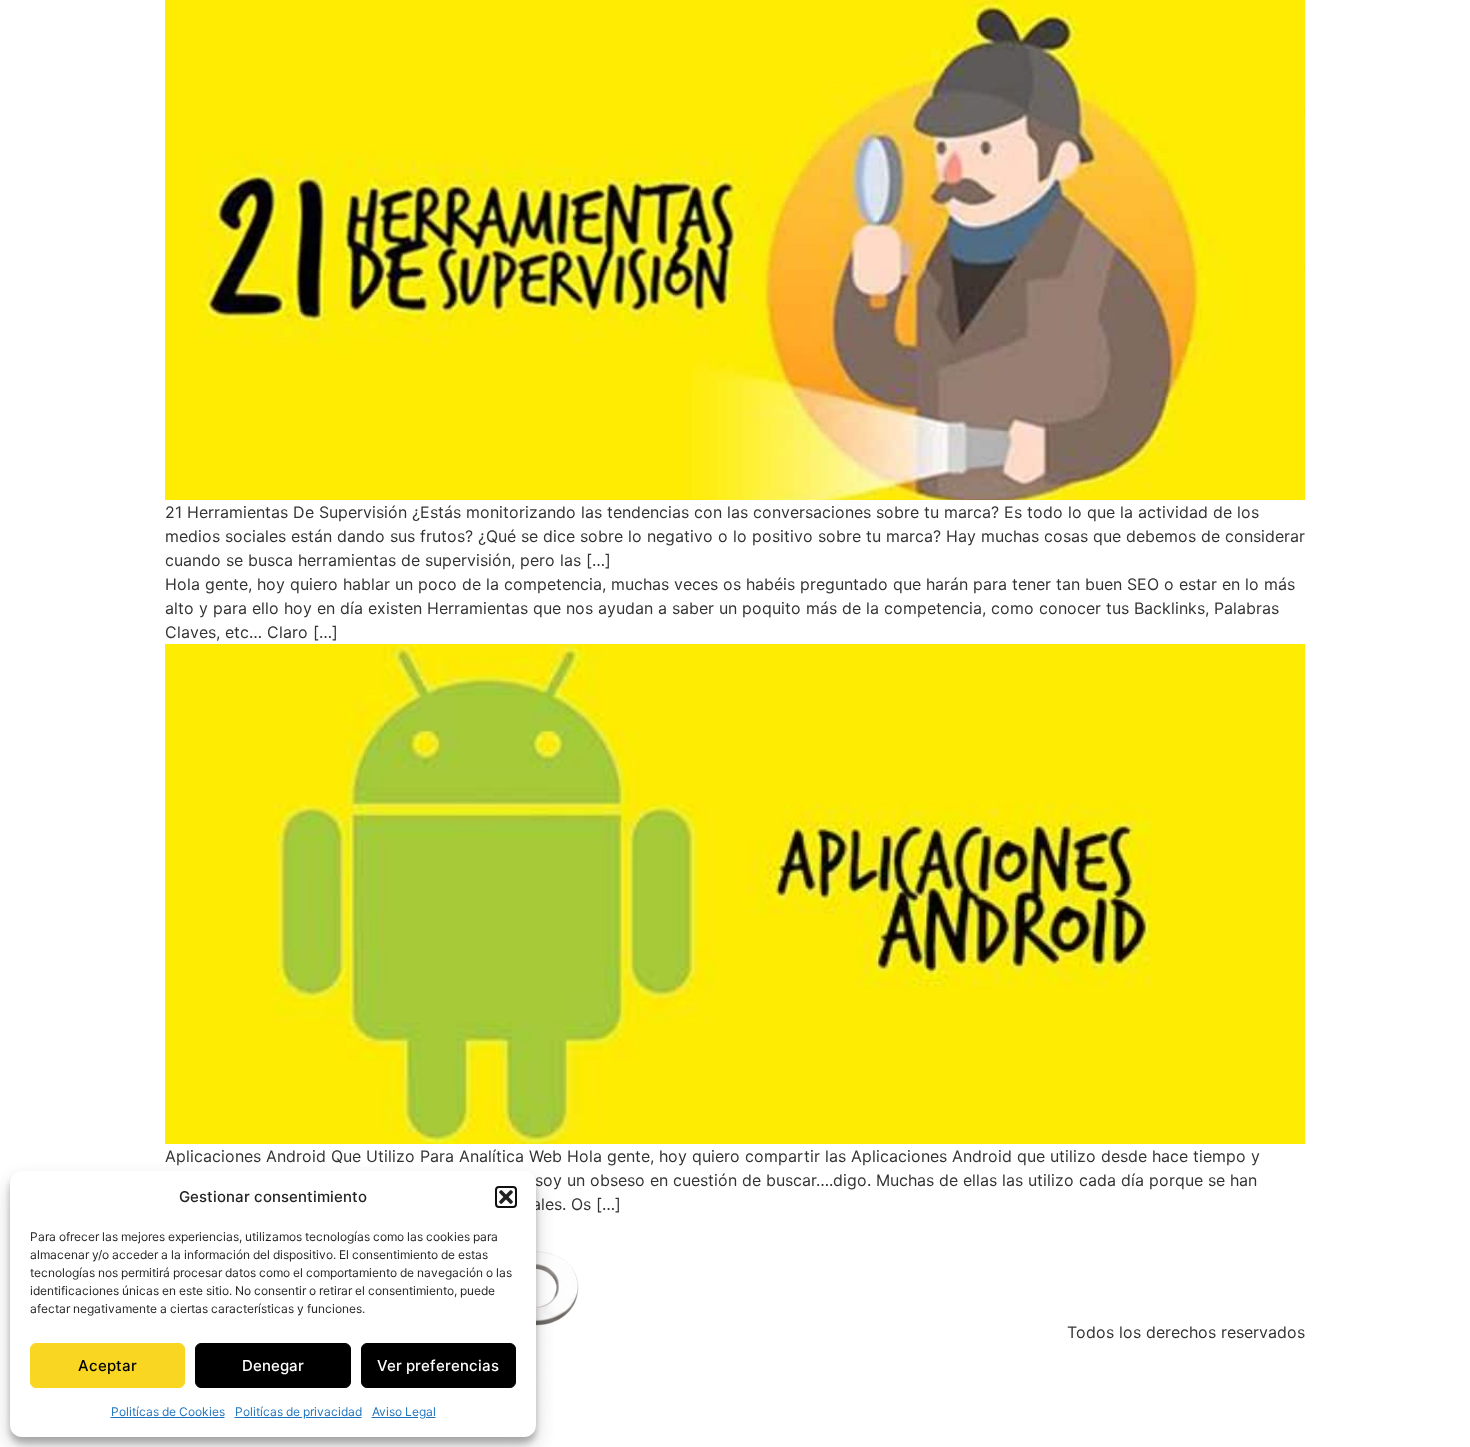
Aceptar (107, 1365)
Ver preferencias (438, 1365)
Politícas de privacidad (298, 1411)
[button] (506, 1197)
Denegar (273, 1365)
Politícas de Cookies (168, 1411)
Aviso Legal (404, 1411)
